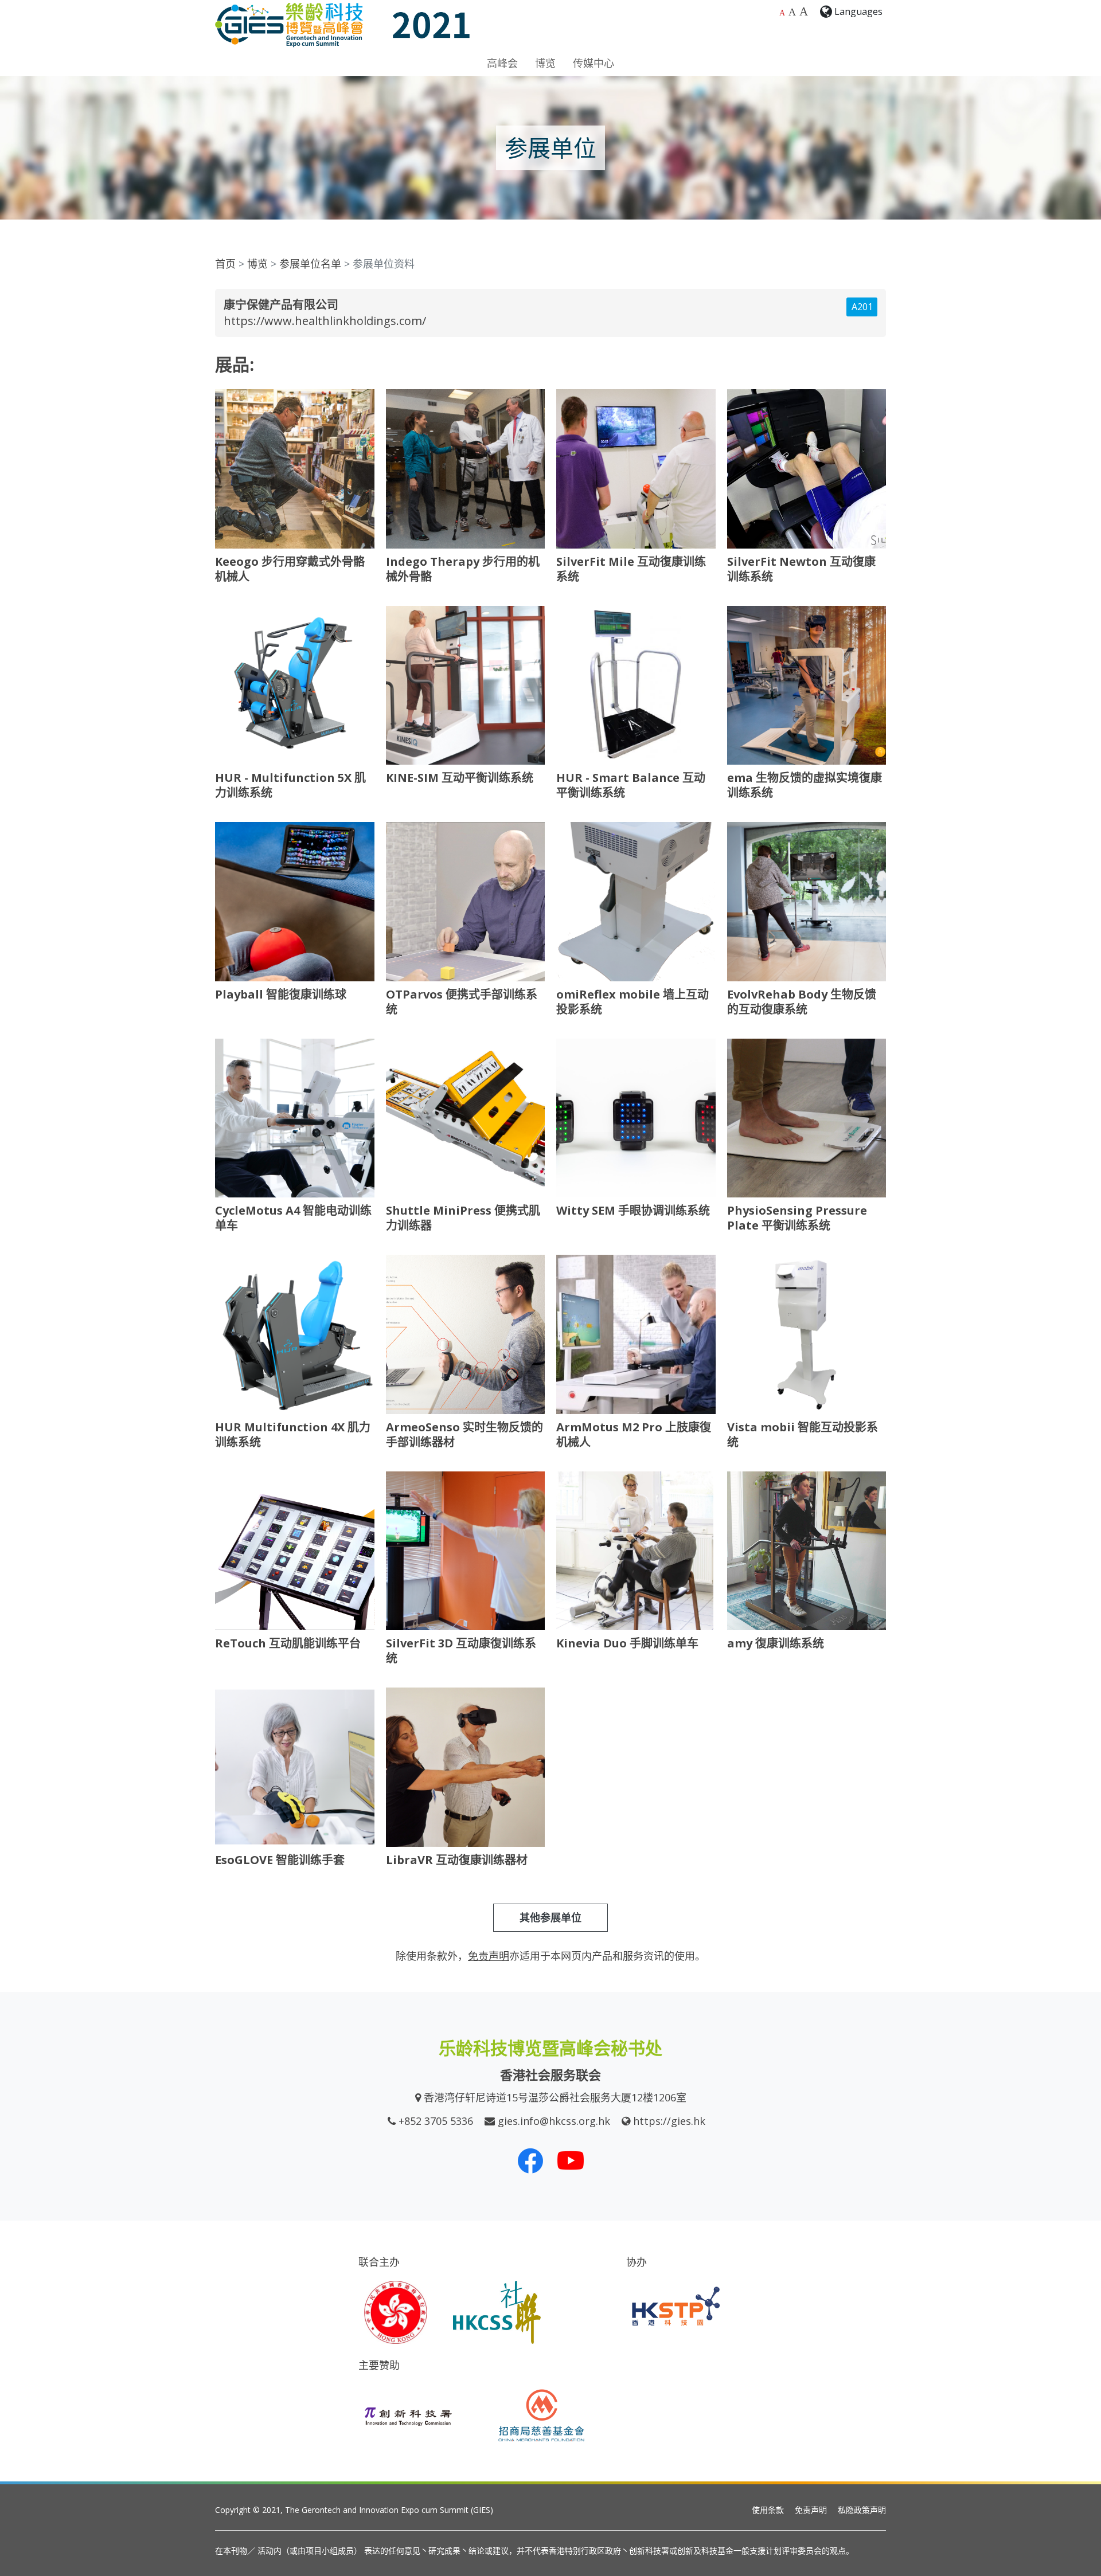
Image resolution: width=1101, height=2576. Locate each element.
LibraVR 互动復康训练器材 (457, 1860)
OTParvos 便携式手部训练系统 (462, 1002)
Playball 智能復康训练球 (281, 994)
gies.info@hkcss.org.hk (554, 2121)
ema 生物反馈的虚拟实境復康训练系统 (805, 785)
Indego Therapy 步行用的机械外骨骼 (463, 569)
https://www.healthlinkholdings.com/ (325, 321)
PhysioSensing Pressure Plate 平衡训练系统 (797, 1218)
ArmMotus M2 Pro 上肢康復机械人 (634, 1434)
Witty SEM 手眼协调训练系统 (633, 1210)
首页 (225, 264)
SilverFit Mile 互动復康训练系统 (631, 569)
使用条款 (768, 2510)
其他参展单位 (550, 1917)
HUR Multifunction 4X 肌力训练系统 (293, 1434)
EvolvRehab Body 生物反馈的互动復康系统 (802, 1002)
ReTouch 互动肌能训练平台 (288, 1643)
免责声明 (811, 2510)
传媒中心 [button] (594, 63)
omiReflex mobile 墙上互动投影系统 (633, 1002)
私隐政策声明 (862, 2510)
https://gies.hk (669, 2121)
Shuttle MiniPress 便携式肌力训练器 (463, 1218)
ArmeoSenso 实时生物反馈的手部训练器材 (464, 1434)
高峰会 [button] (502, 63)
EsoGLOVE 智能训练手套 (280, 1860)
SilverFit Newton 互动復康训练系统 (801, 569)
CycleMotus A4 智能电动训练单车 (293, 1218)
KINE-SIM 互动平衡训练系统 (460, 778)
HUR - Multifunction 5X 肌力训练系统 (290, 785)
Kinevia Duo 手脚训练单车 (627, 1643)
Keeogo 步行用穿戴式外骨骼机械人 (290, 569)
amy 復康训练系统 (776, 1643)
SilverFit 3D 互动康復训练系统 (461, 1651)
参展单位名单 (310, 264)
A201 (862, 307)
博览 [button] (545, 63)
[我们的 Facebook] (530, 2160)
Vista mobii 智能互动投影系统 (803, 1434)
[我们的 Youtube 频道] (571, 2160)
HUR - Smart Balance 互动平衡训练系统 (631, 785)
